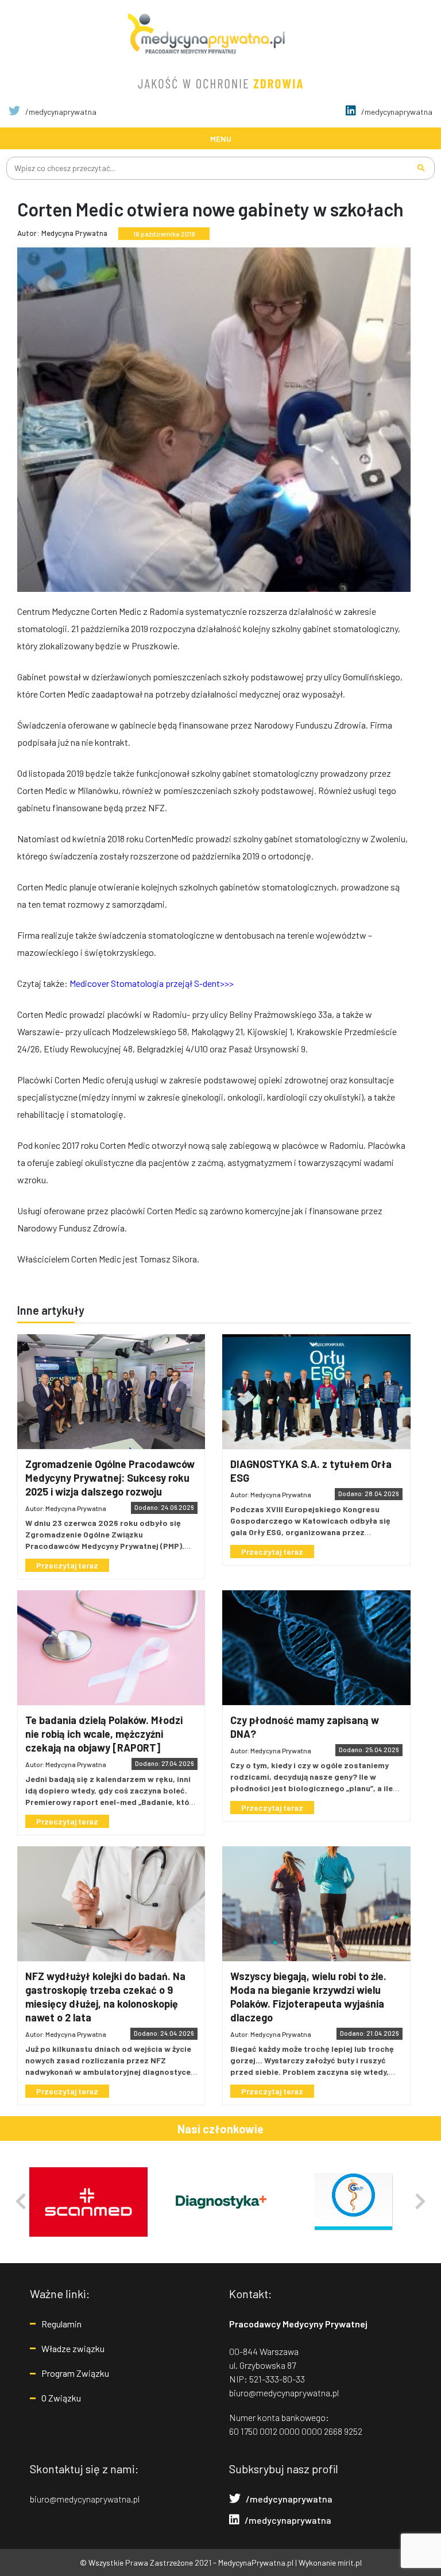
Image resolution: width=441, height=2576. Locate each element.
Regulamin (61, 2324)
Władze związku (73, 2348)
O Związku (61, 2398)
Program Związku (75, 2373)
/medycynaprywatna (60, 112)
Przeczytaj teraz (67, 1565)
